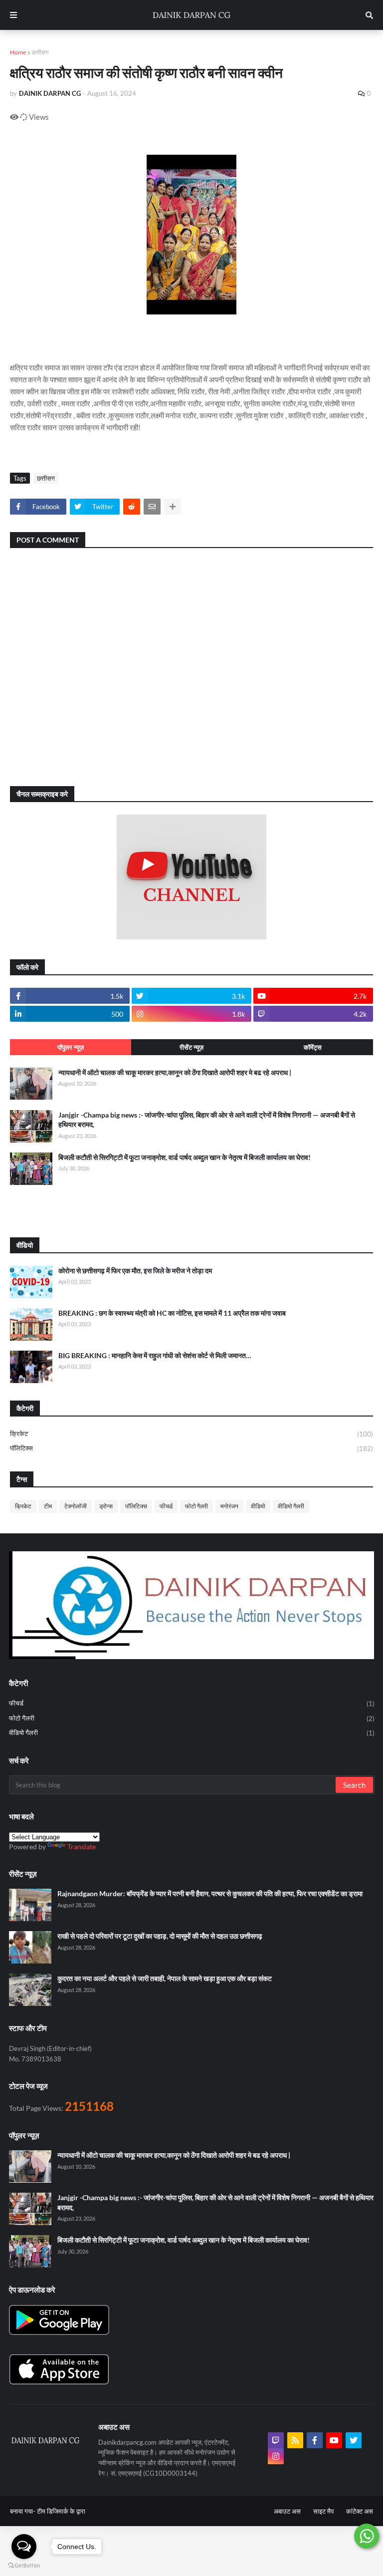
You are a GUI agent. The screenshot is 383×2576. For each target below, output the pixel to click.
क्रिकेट (191, 1434)
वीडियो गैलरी (291, 1506)
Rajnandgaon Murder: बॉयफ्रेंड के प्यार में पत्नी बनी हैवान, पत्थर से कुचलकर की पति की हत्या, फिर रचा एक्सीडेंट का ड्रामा (210, 1893)
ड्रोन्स (106, 1506)
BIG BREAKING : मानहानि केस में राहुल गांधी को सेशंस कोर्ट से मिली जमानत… (155, 1355)
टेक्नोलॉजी (76, 1506)
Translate (82, 1847)
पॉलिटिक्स (191, 1448)
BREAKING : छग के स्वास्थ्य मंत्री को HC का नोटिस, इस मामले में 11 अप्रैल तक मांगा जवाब (172, 1313)
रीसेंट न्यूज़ (191, 1047)
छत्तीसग (40, 52)
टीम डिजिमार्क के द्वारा (61, 2511)
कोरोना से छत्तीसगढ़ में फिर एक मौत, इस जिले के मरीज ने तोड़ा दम (135, 1271)
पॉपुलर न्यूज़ (71, 1047)
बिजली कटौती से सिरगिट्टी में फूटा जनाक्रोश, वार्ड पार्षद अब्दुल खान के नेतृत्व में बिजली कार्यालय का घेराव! (185, 1157)
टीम (48, 1506)
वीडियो (258, 1506)
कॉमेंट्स (313, 1047)
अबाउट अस (287, 2511)
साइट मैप (323, 2511)
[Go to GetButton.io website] (24, 2566)
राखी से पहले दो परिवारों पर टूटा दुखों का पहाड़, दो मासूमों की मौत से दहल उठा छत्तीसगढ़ (160, 1936)
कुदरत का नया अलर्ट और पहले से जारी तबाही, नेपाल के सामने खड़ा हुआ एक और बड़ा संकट (165, 1978)
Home (18, 52)
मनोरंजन (229, 1506)
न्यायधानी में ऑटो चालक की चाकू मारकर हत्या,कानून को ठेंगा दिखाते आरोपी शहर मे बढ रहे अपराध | (175, 1072)
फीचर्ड (166, 1506)
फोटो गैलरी (196, 1506)
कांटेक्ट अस (360, 2511)
